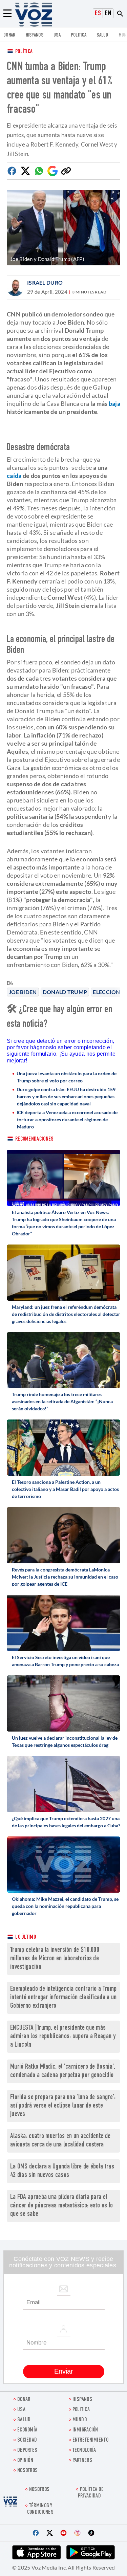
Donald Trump (65, 992)
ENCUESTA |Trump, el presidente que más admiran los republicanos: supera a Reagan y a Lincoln (63, 2037)
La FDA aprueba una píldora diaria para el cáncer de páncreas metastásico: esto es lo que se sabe (62, 2206)
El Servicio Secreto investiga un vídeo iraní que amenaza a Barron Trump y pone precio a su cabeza (65, 1661)
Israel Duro (45, 282)
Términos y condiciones (40, 2509)
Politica (79, 35)
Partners (82, 2461)
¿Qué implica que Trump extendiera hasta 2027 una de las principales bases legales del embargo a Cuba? (66, 1822)
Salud (102, 35)
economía (27, 2430)
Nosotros (27, 2471)
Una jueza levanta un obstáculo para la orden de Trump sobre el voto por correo (67, 1077)
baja (114, 403)
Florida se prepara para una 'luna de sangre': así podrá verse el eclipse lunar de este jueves (63, 2106)
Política (24, 52)
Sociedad (27, 2440)
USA (57, 35)
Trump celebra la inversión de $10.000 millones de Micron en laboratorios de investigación (55, 1959)
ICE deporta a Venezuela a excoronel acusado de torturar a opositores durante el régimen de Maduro (67, 1119)
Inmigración (85, 2430)
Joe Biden (23, 992)
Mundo (80, 2420)
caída (14, 476)
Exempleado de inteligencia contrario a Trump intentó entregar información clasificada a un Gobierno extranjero (63, 1998)
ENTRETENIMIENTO (91, 2440)
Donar (9, 35)
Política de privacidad (91, 2493)
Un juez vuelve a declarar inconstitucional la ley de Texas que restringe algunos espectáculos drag (65, 1741)
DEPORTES (27, 2451)
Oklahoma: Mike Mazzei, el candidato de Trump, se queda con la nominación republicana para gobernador (65, 1906)
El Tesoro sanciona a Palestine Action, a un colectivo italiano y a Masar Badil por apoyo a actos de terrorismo (65, 1489)
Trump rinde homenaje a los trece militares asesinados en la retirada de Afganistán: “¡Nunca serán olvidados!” (62, 1401)
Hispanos (35, 35)
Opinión (25, 2461)
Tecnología (84, 2451)
